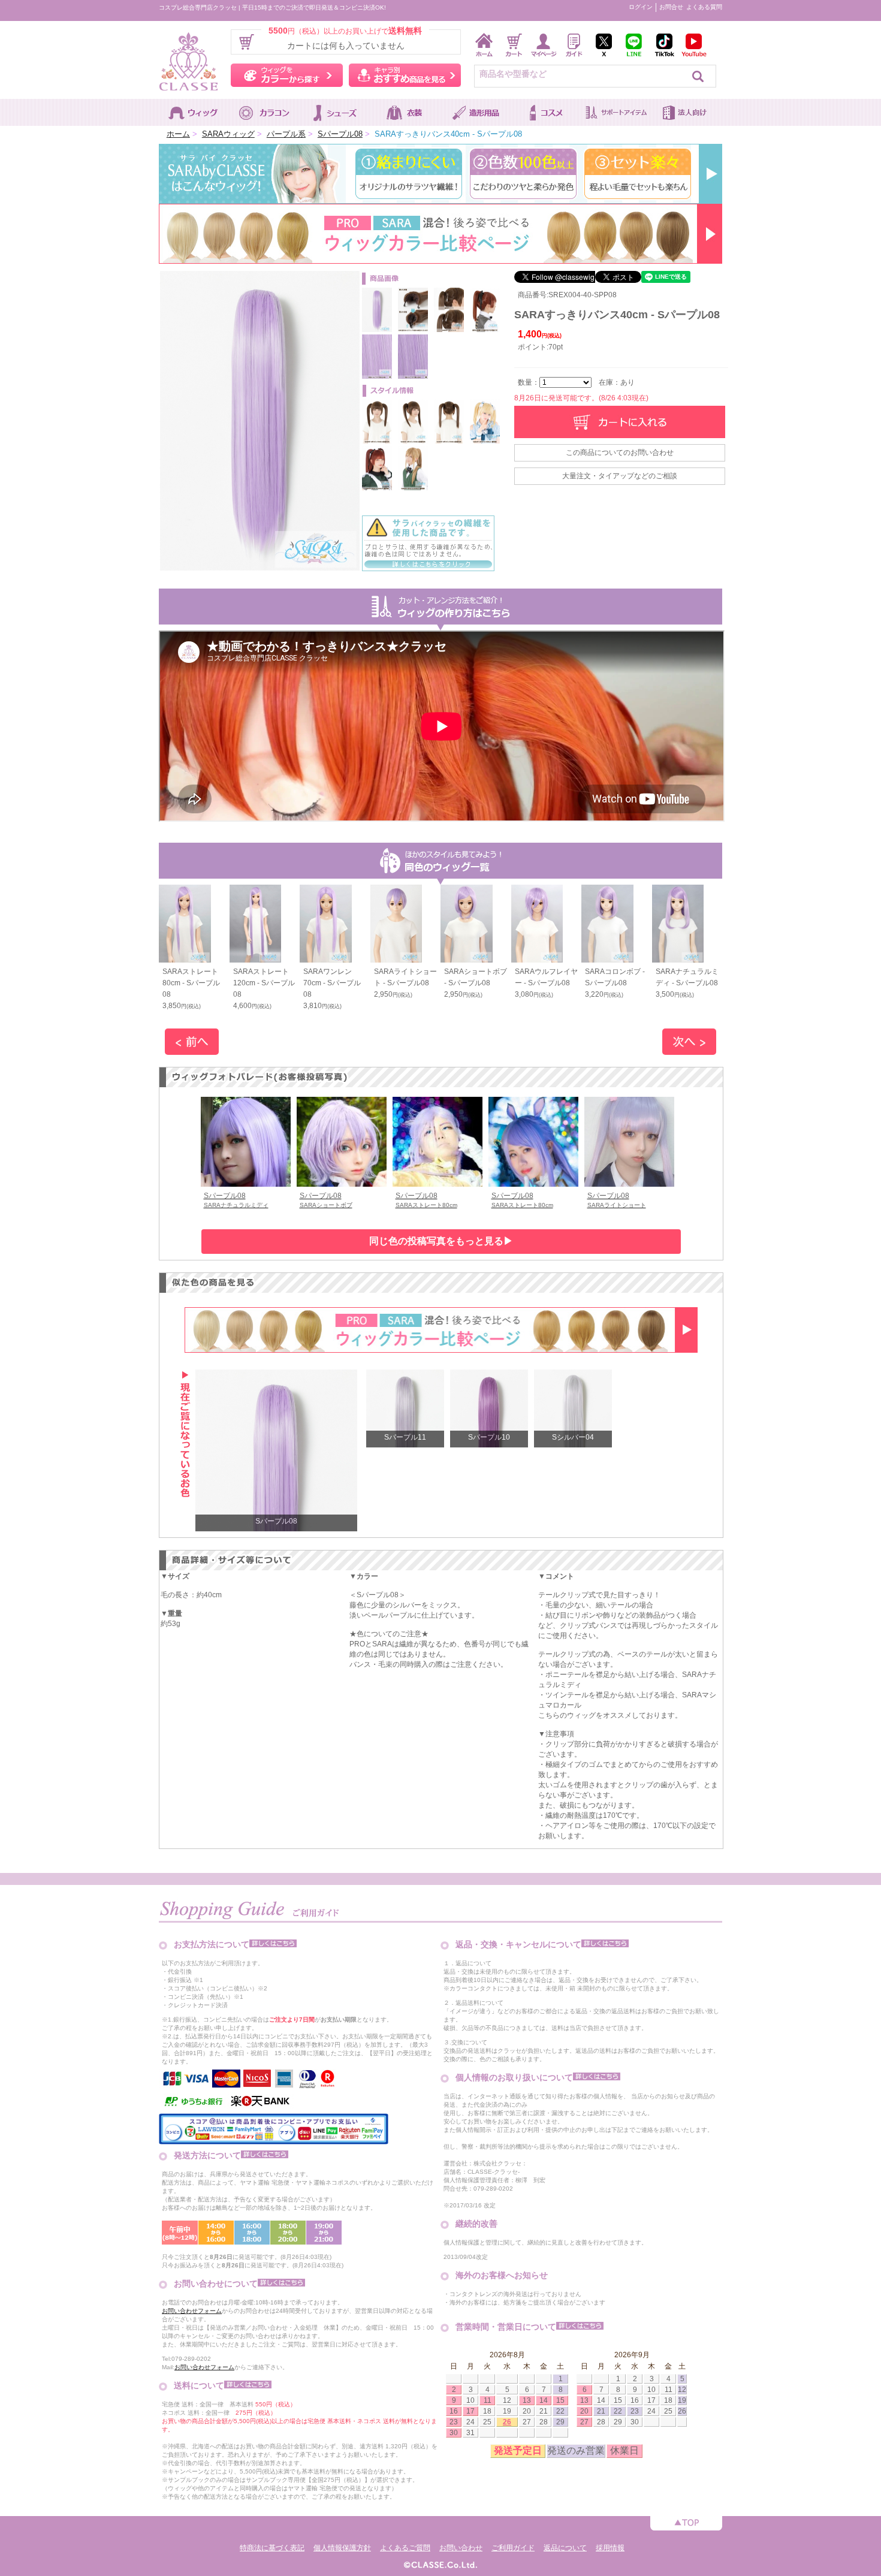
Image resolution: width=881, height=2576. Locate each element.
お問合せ (671, 7)
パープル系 (286, 134)
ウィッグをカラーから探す (287, 75)
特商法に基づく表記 (272, 2548)
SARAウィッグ (228, 134)
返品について (565, 2548)
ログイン (641, 7)
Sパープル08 (340, 134)
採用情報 (610, 2548)
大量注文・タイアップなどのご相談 (620, 476)
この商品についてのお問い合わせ (620, 453)
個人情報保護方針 (342, 2548)
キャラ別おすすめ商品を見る (405, 75)
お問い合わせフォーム (192, 2311)
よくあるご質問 (405, 2548)
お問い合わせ (461, 2548)
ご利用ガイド (513, 2548)
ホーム (178, 134)
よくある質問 (704, 7)
